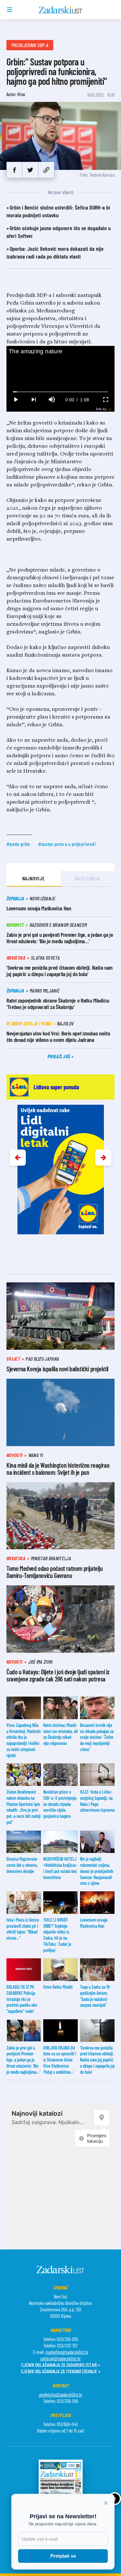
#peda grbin (18, 844)
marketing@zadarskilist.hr (67, 2352)
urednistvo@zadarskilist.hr (60, 2395)
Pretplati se (63, 2556)
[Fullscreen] (106, 400)
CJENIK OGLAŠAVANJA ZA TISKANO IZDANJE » (61, 2371)
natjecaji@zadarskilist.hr (60, 2358)
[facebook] (14, 170)
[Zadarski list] (60, 10)
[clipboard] (46, 170)
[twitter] (30, 170)
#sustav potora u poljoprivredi (67, 844)
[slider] (61, 392)
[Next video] (34, 400)
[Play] (15, 400)
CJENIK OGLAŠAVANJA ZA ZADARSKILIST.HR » (61, 2365)
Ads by (101, 409)
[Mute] (52, 400)
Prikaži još (59, 1056)
